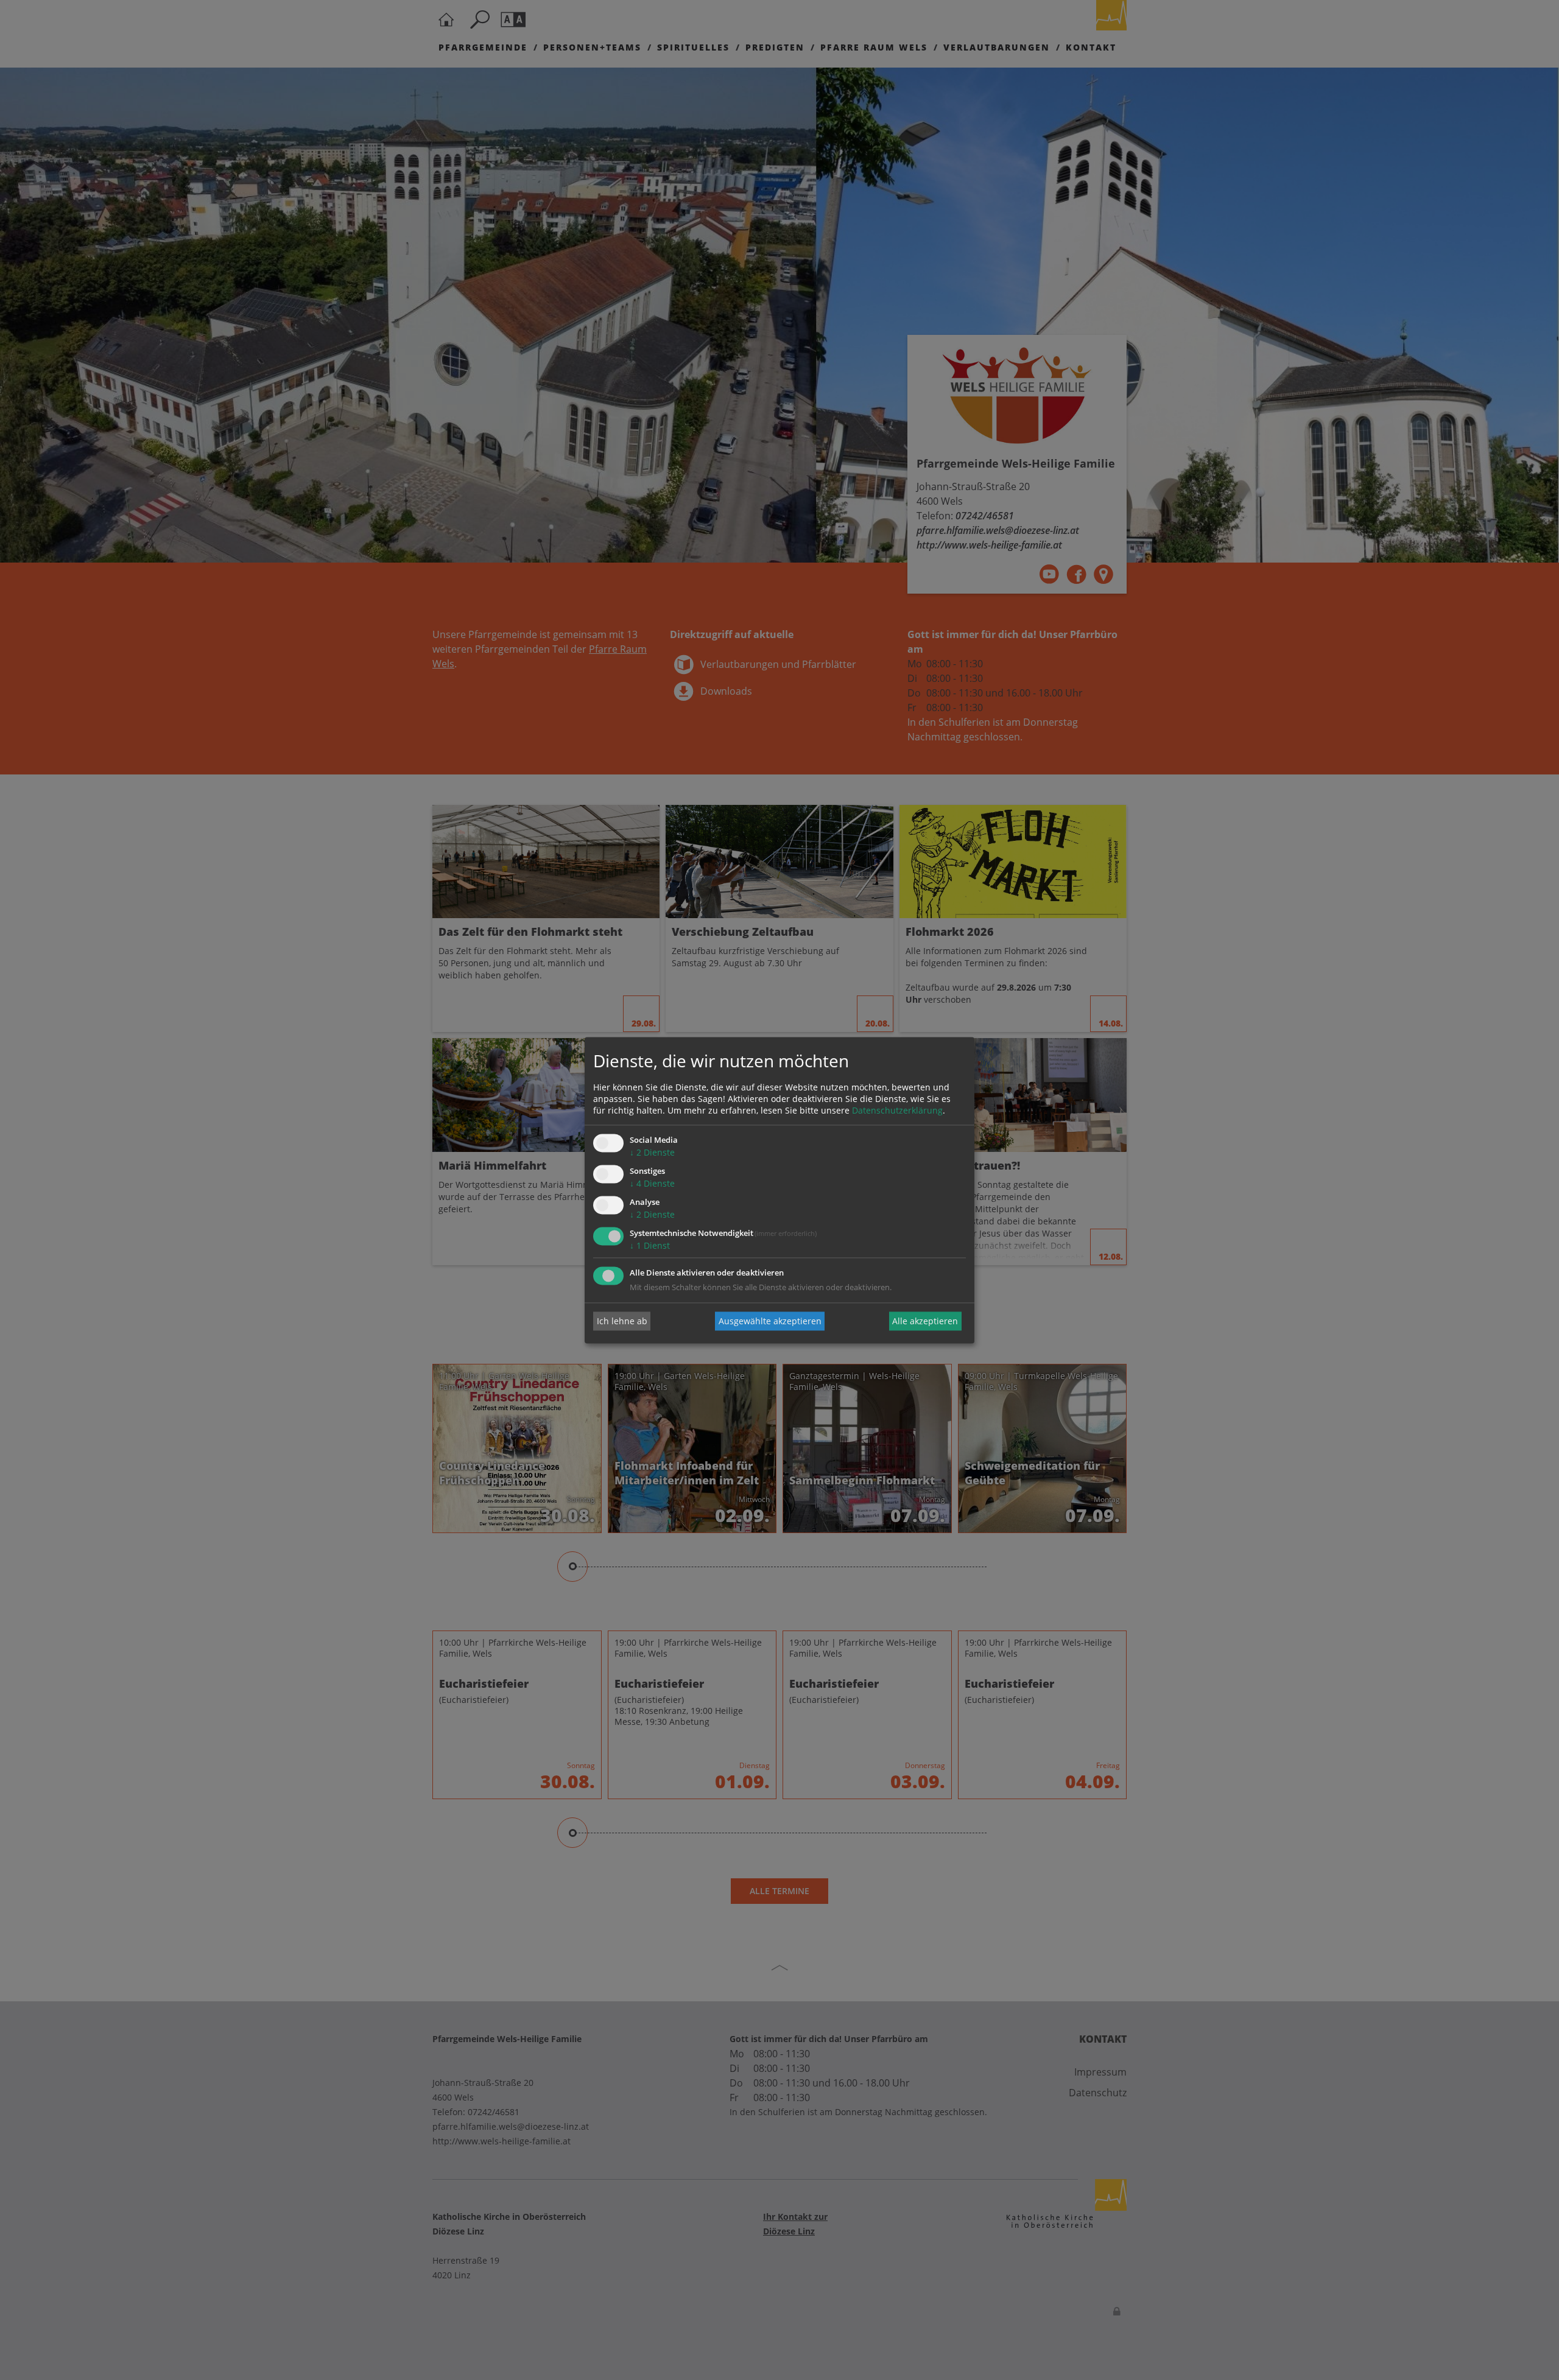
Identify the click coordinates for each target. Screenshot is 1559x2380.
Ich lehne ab (622, 1321)
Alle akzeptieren (925, 1321)
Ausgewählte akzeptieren (770, 1321)
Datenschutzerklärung (897, 1111)
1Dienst (650, 1245)
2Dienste (652, 1153)
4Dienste (652, 1184)
